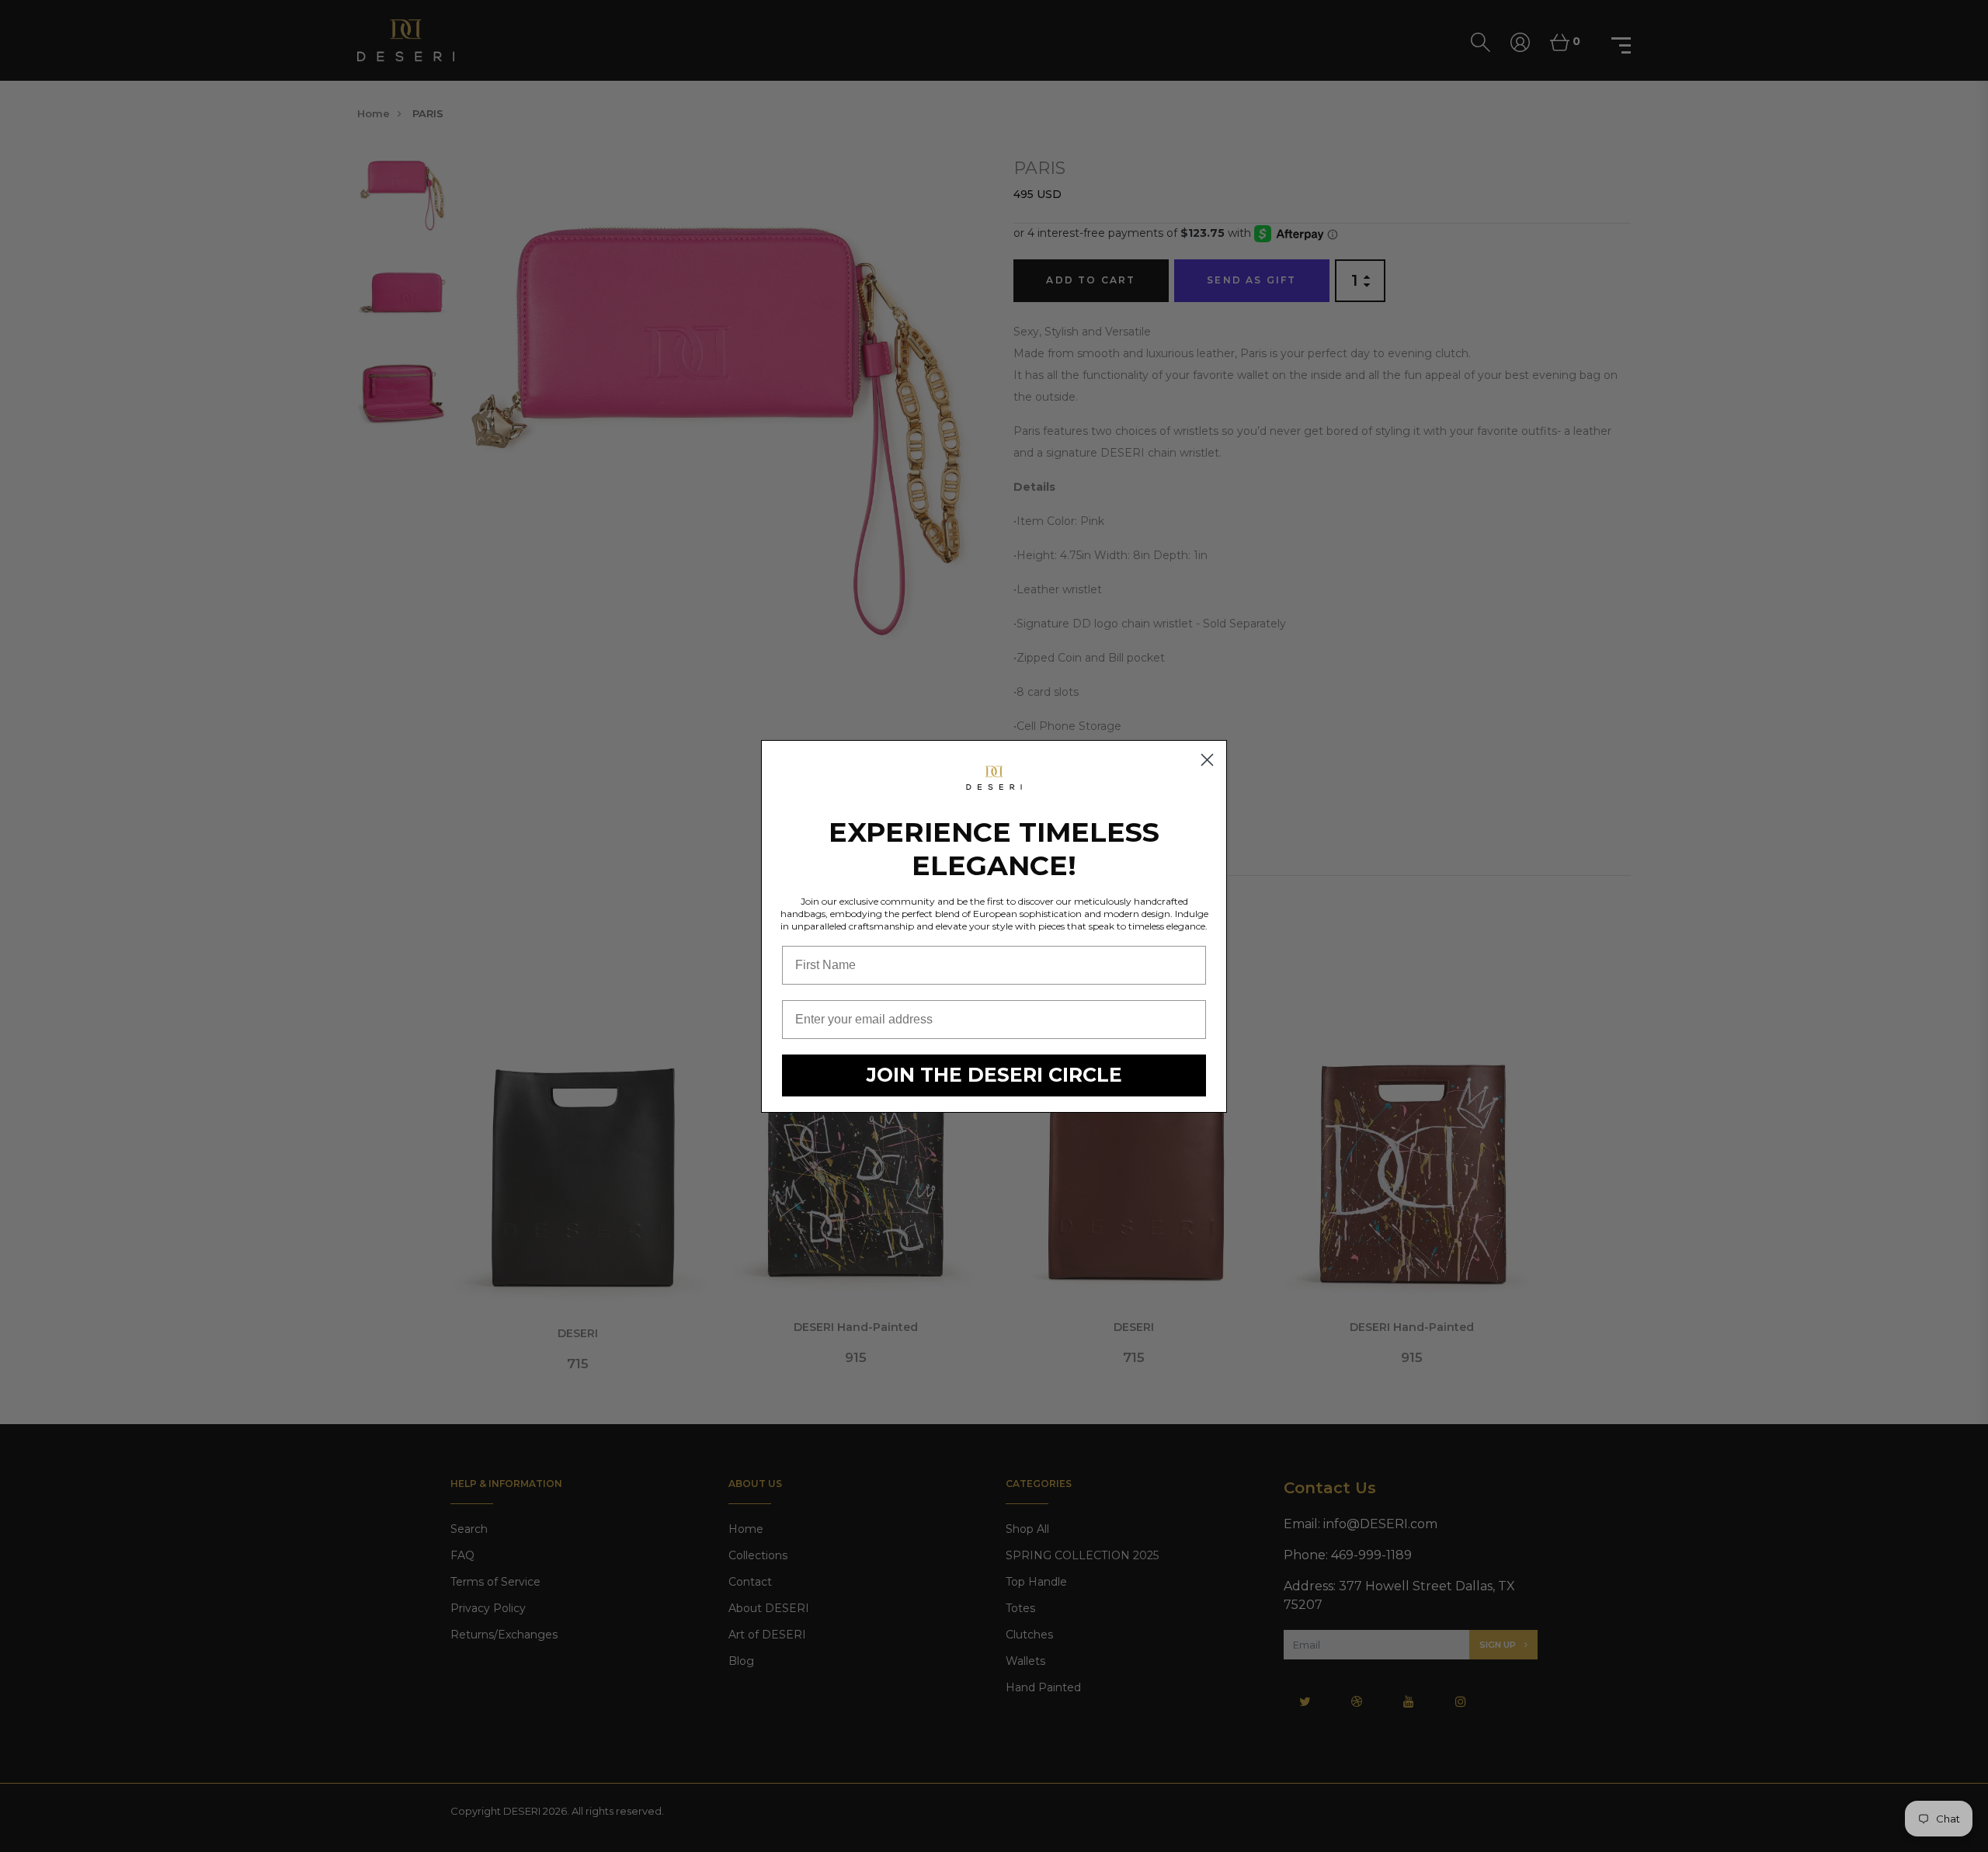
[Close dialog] (1207, 760)
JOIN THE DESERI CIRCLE (994, 1075)
